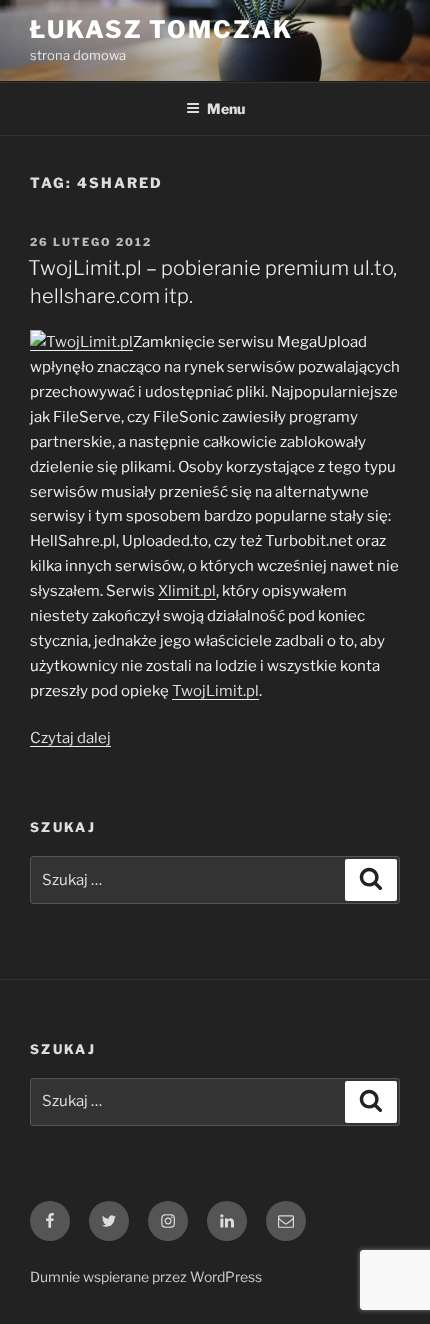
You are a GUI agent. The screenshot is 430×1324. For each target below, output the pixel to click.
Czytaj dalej (70, 738)
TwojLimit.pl (215, 691)
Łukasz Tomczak (161, 29)
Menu (226, 108)
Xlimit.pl (187, 591)
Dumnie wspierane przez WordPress (146, 1276)
